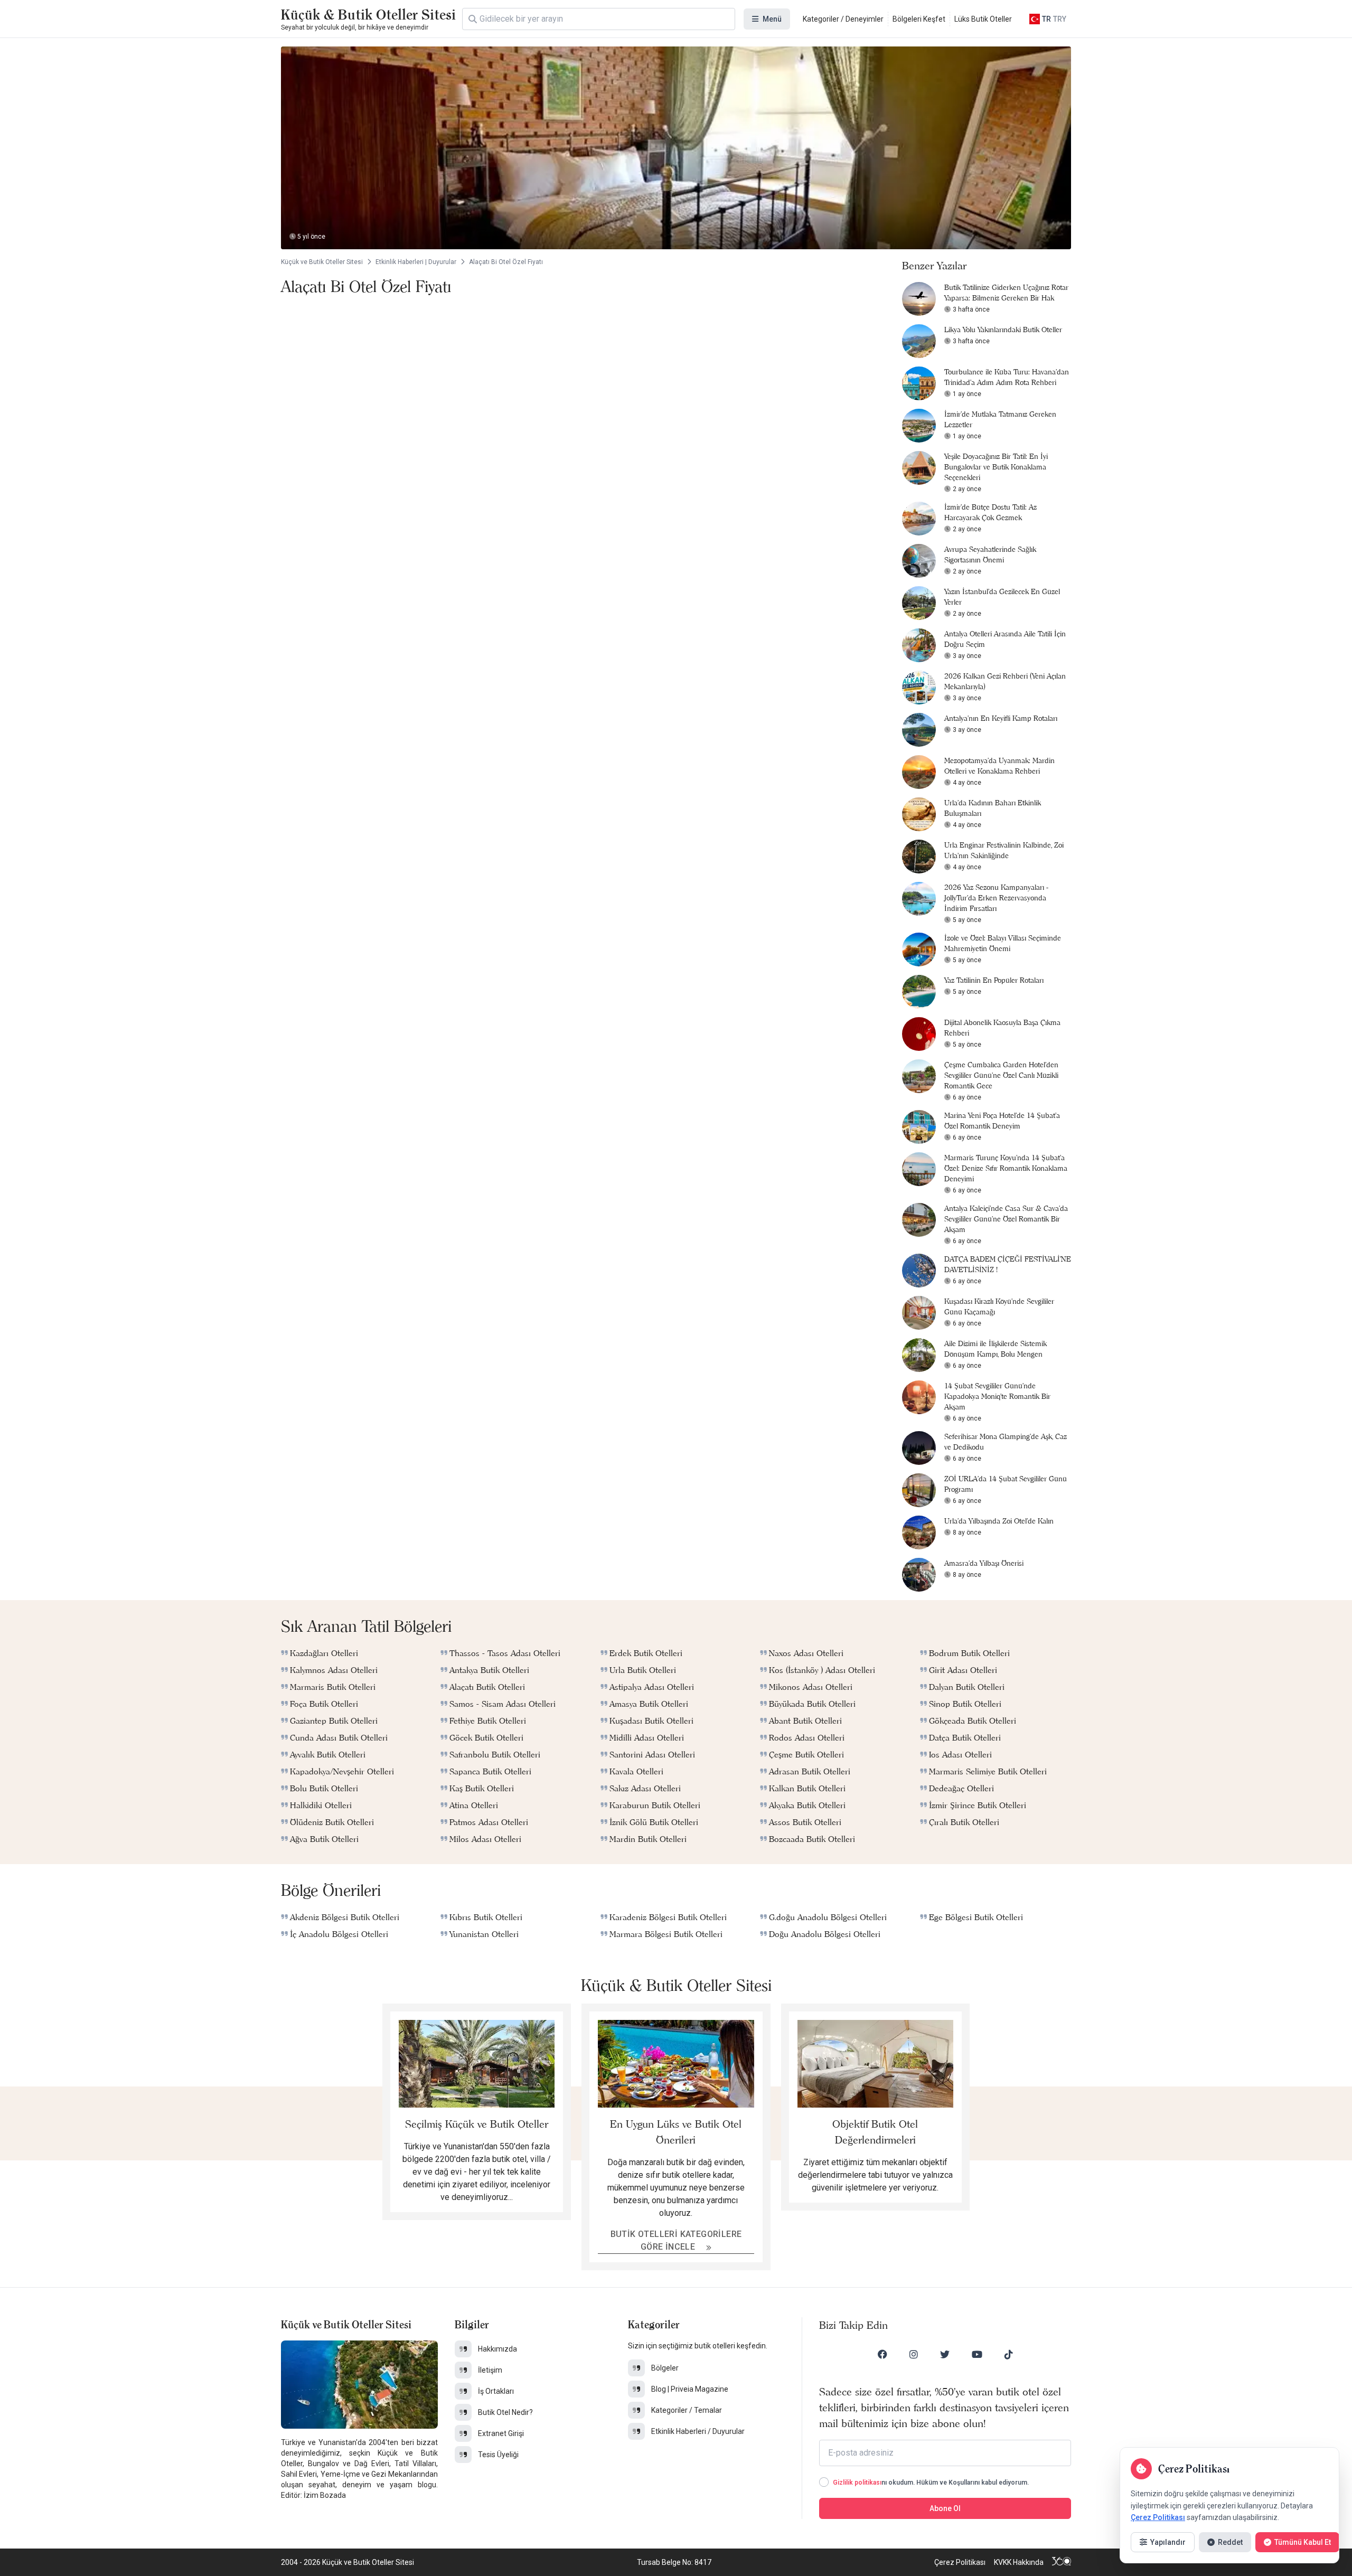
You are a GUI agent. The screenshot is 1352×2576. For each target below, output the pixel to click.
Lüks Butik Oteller (983, 19)
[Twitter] (945, 2354)
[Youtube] (977, 2354)
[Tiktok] (1009, 2354)
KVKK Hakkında (1019, 2562)
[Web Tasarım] (1062, 2562)
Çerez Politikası (960, 2562)
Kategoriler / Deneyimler (843, 19)
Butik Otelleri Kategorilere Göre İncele (676, 2240)
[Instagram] (914, 2354)
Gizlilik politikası (857, 2483)
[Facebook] (882, 2354)
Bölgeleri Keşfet (919, 19)
